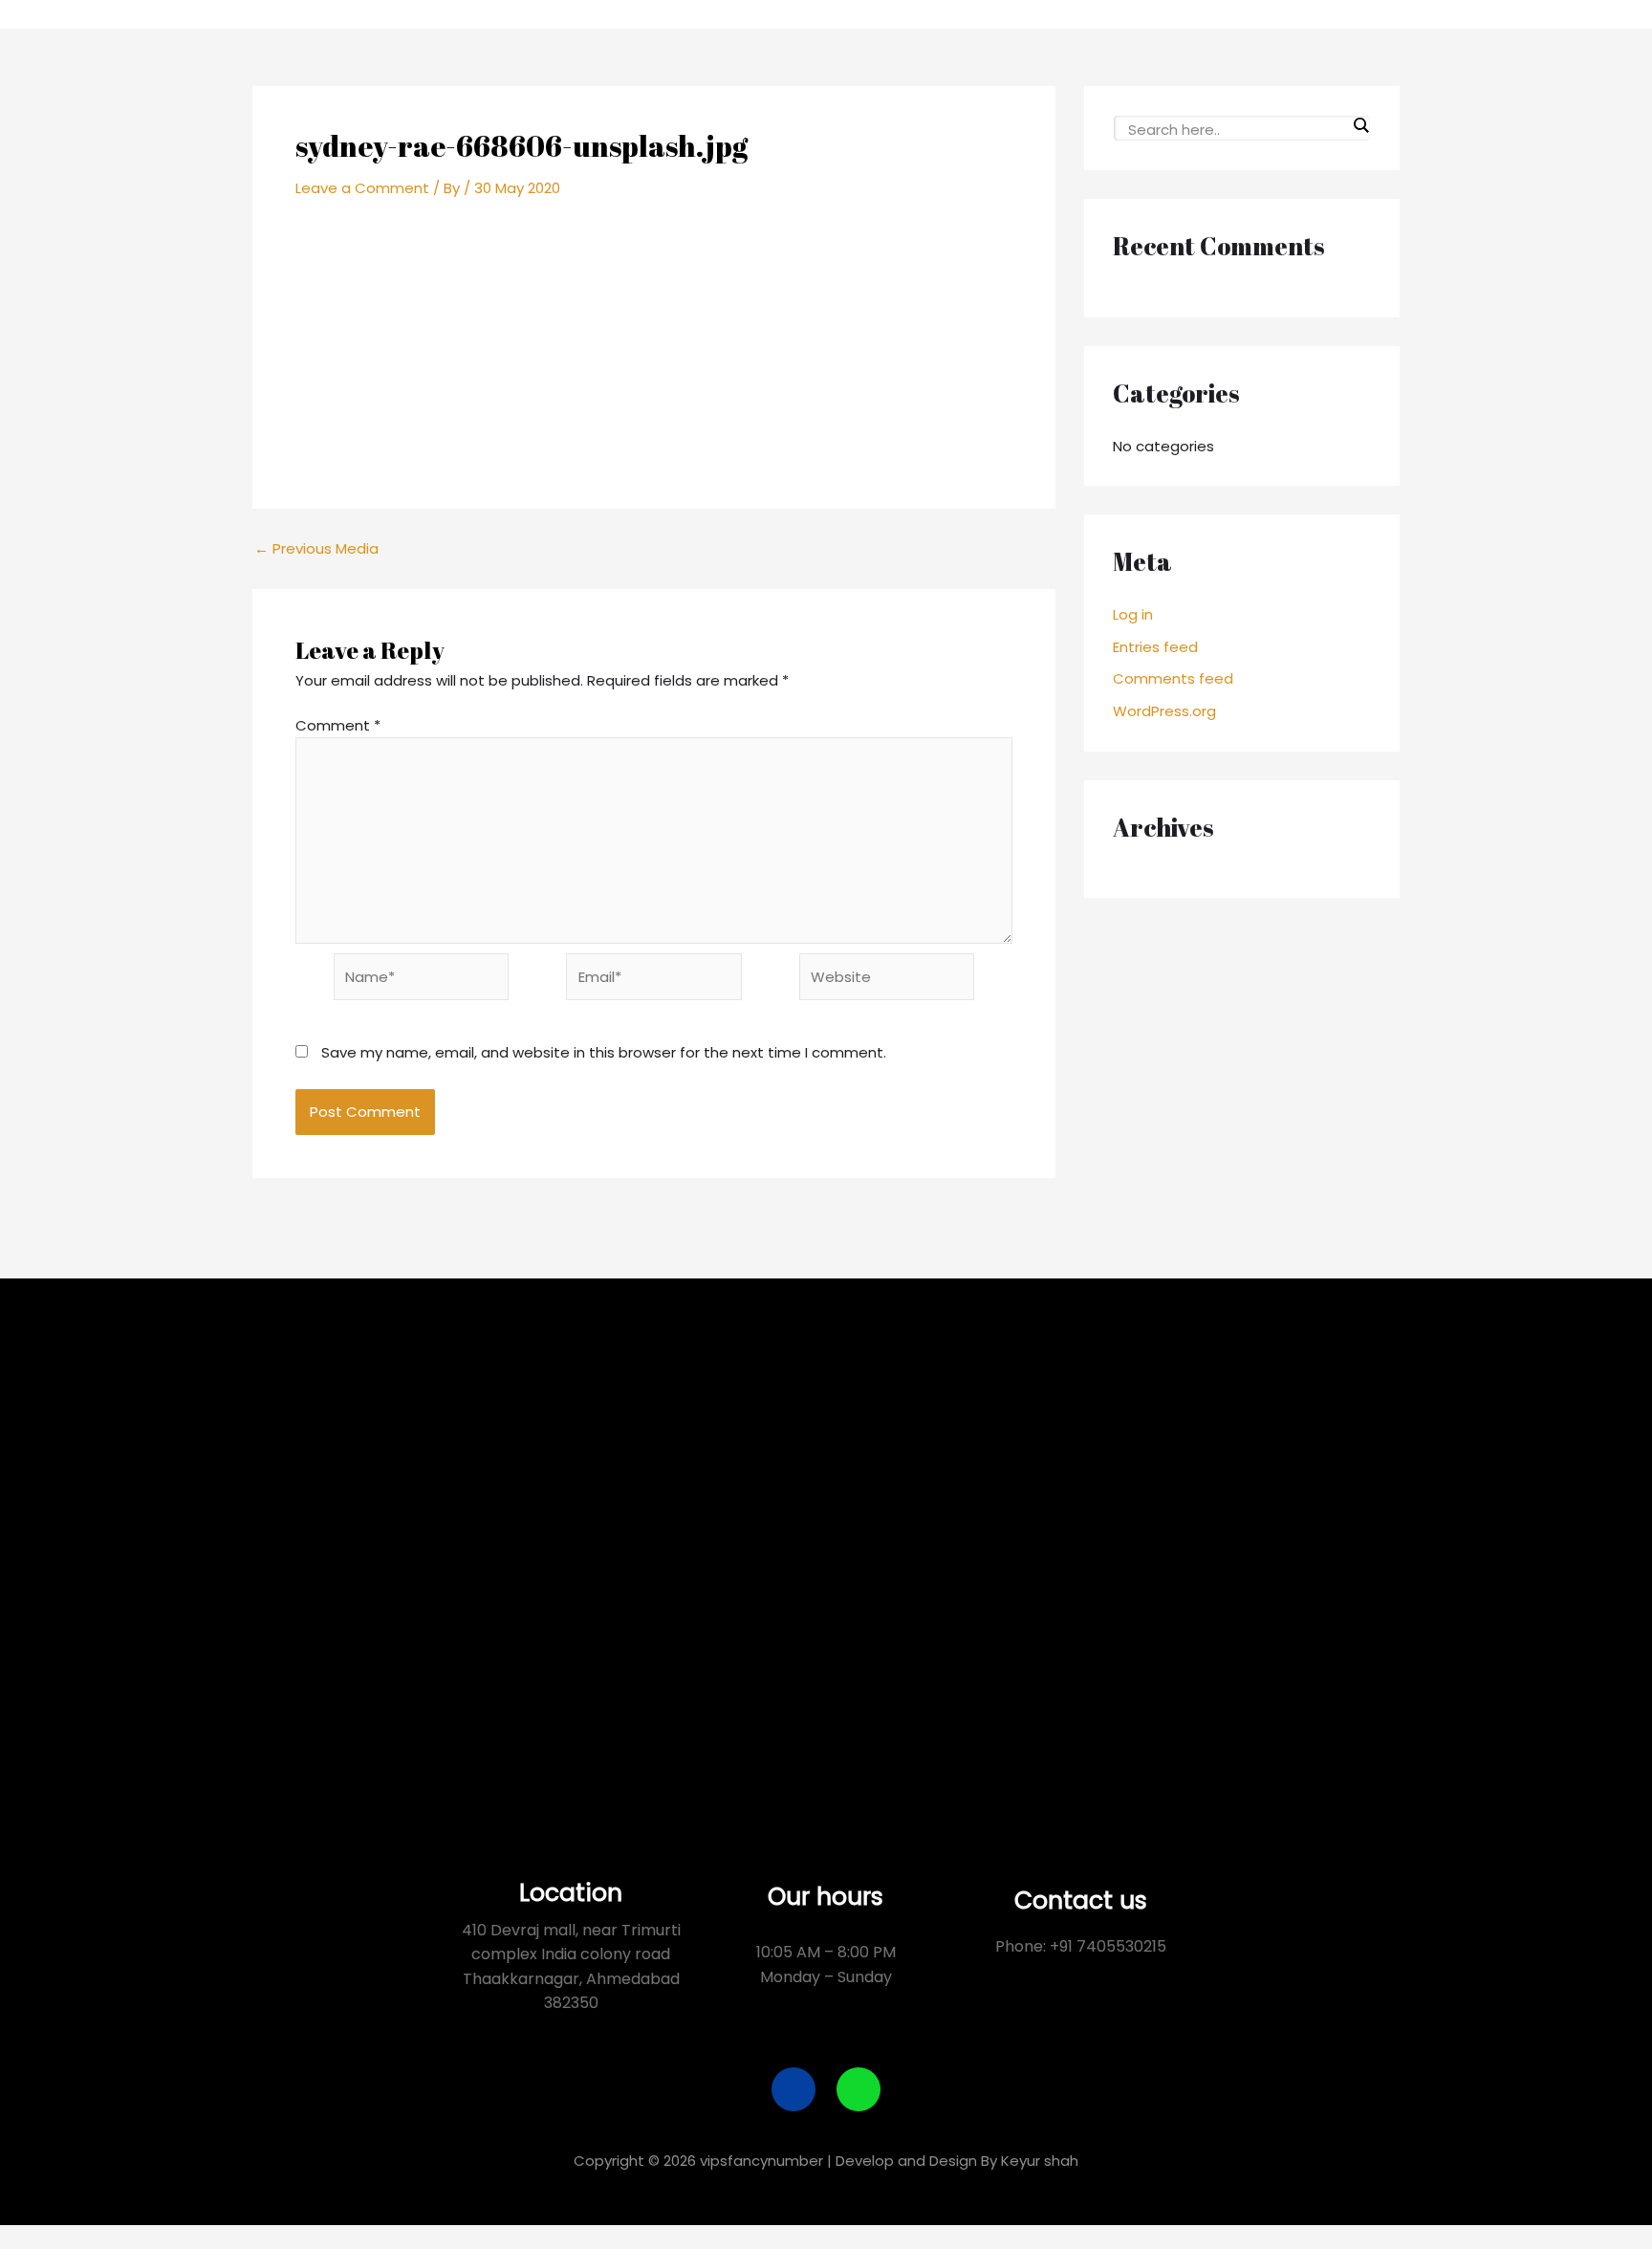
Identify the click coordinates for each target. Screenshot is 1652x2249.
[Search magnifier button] (1360, 125)
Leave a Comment (362, 188)
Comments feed (1173, 678)
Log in (1133, 614)
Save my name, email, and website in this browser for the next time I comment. (604, 1052)
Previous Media (316, 548)
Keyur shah (1040, 2161)
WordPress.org (1164, 711)
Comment (338, 725)
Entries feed (1155, 647)
